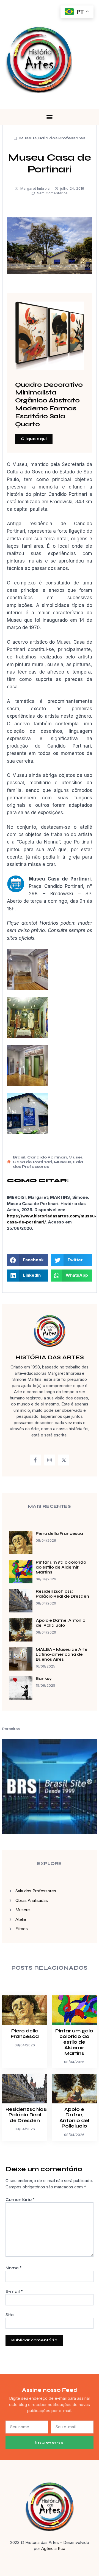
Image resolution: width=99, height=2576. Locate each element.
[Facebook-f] (35, 1460)
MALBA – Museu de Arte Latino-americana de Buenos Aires (62, 1654)
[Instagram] (50, 1460)
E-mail (14, 2291)
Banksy (44, 1678)
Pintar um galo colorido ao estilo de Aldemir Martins (61, 1567)
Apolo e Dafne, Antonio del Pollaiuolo (61, 1623)
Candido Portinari (47, 1157)
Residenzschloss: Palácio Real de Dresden (62, 1594)
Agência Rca (53, 2548)
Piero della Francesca (59, 1533)
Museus (28, 138)
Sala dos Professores (62, 138)
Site (10, 2315)
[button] (50, 117)
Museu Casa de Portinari (48, 1160)
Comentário (20, 2200)
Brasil (19, 1157)
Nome (14, 2268)
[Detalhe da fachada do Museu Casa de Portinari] (28, 1132)
